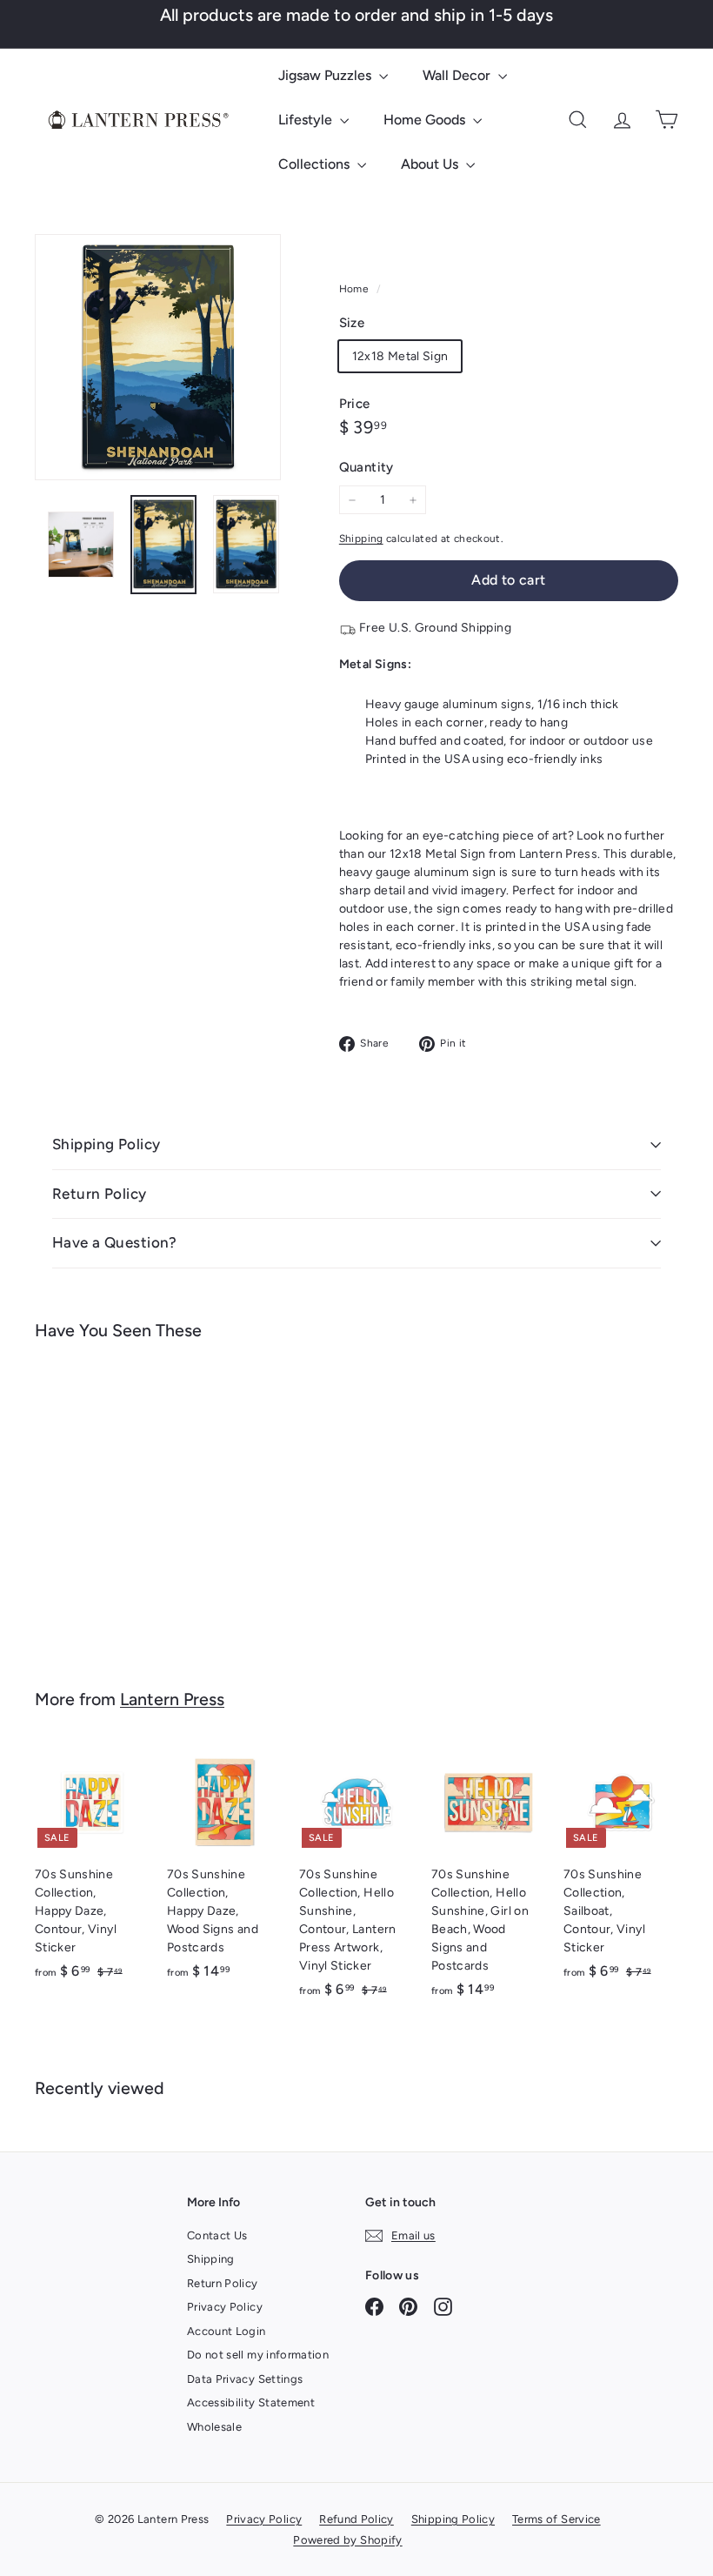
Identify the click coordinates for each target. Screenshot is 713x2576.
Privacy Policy (225, 2307)
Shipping (361, 539)
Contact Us (217, 2235)
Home (356, 289)
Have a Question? (115, 1242)
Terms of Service (556, 2519)
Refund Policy (356, 2519)
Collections (316, 164)
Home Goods (426, 120)
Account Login (227, 2331)
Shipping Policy (106, 1144)
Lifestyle (307, 120)
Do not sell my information (258, 2355)
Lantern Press (172, 1699)
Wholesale (214, 2427)
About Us (431, 164)
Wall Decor (458, 75)
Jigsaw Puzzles (327, 75)
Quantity (366, 467)
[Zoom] (158, 357)
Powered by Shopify (347, 2540)
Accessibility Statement (251, 2402)
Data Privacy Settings (245, 2379)
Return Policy (100, 1194)
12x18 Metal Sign (400, 356)
